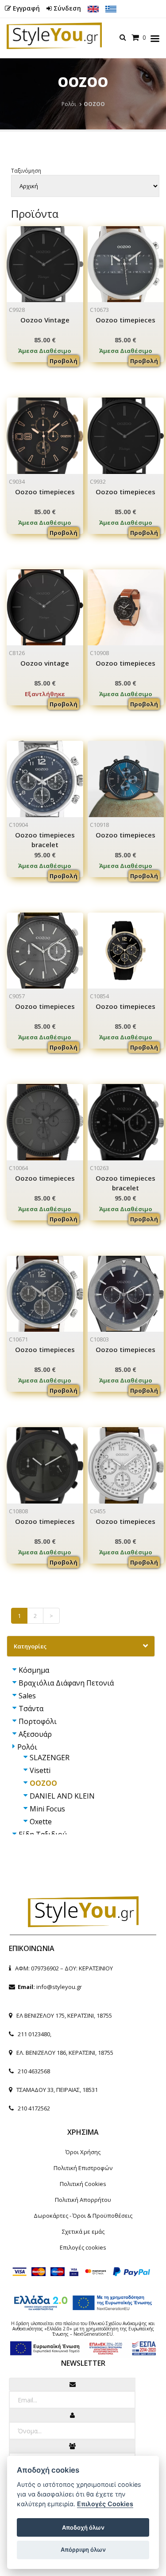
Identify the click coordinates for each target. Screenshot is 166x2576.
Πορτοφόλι (38, 1721)
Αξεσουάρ (35, 1734)
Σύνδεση (66, 8)
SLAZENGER (50, 1758)
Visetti (40, 1770)
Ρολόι (69, 104)
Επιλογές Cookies (105, 2504)
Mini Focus (47, 1809)
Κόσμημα (34, 1670)
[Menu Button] (155, 40)
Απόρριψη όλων (83, 2549)
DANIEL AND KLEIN (62, 1796)
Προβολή (64, 361)
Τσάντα (31, 1708)
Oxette (41, 1822)
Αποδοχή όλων (83, 2527)
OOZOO (43, 1783)
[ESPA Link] (83, 2346)
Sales (27, 1696)
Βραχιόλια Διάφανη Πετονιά (66, 1683)
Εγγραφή (25, 8)
